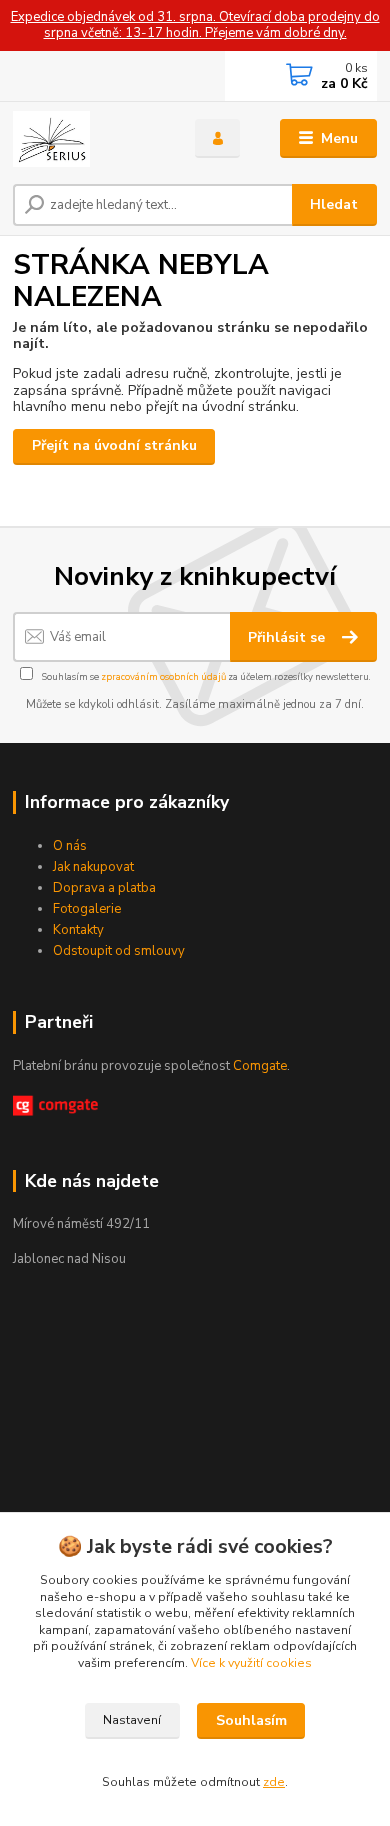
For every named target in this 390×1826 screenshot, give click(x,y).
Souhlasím (251, 1720)
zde (274, 1782)
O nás (70, 846)
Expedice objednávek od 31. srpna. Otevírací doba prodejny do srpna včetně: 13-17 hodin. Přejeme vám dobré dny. (195, 25)
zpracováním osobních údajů (163, 676)
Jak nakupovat (93, 867)
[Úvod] (89, 139)
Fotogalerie (87, 909)
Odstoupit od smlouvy (119, 951)
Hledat (334, 204)
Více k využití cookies (251, 1663)
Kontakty (78, 930)
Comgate (260, 1066)
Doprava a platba (104, 888)
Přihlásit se (288, 637)
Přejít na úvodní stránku (114, 445)
